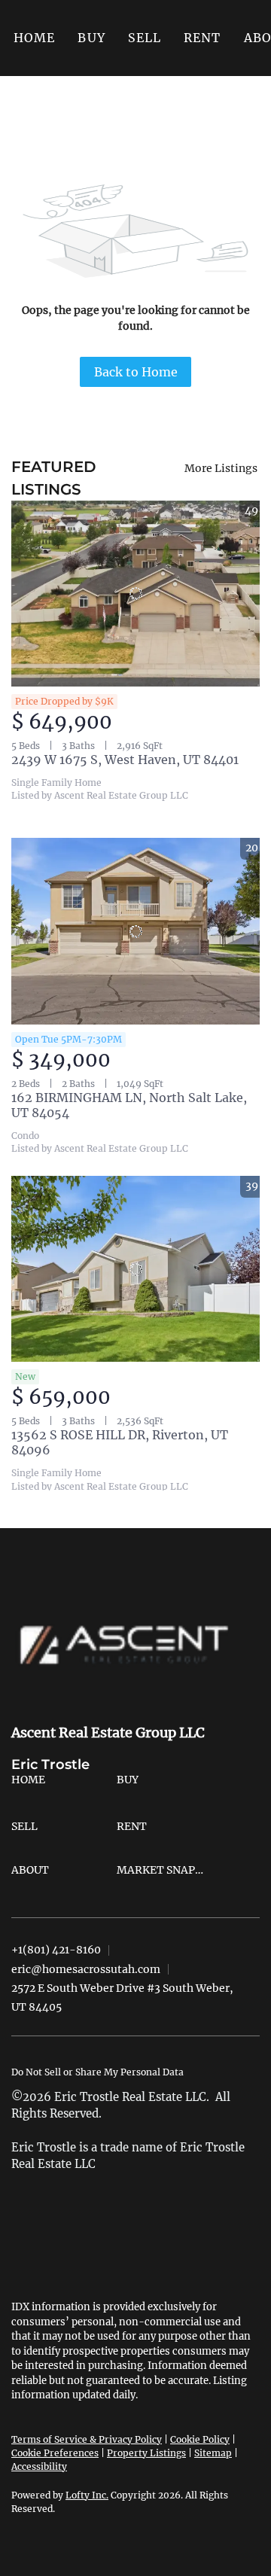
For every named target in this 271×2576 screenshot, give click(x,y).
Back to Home (136, 372)
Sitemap (213, 2453)
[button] (91, 38)
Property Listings (146, 2453)
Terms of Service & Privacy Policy (87, 2439)
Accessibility (39, 2466)
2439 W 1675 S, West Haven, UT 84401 (125, 760)
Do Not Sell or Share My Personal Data (97, 2072)
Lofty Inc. (87, 2495)
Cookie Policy (200, 2439)
